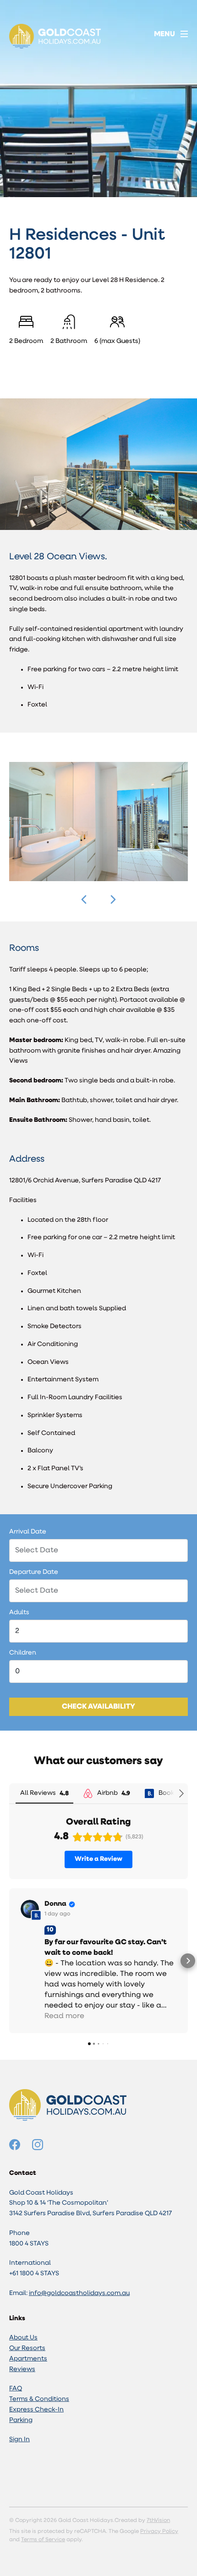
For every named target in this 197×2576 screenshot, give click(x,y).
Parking (21, 2420)
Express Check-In (36, 2410)
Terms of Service (43, 2540)
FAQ (16, 2389)
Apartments (28, 2359)
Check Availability (98, 1707)
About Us (23, 2338)
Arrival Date (28, 1532)
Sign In (19, 2440)
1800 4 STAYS (29, 2244)
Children (23, 1653)
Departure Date (34, 1572)
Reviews (22, 2369)
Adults (19, 1613)
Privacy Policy (159, 2532)
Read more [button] (64, 2016)
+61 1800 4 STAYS (34, 2274)
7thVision (158, 2521)
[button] (84, 899)
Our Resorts (27, 2348)
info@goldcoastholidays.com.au (79, 2293)
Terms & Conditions (39, 2399)
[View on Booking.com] (30, 1909)
